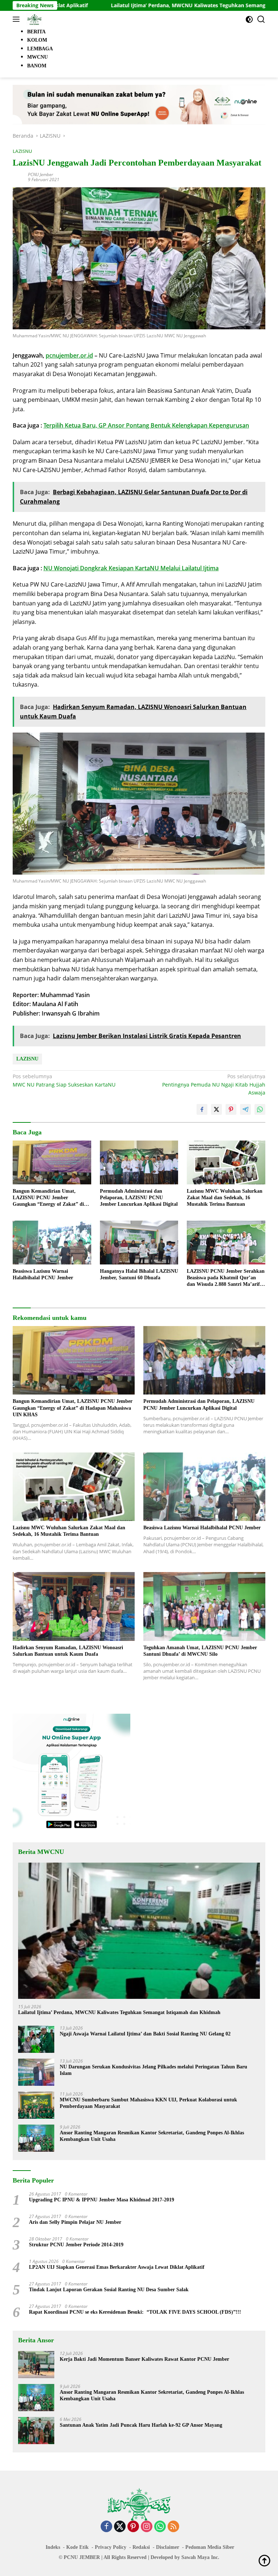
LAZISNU (22, 151)
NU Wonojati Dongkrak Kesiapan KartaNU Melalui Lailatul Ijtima (131, 568)
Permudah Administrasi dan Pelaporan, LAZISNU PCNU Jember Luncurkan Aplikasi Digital (139, 1198)
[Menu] (18, 19)
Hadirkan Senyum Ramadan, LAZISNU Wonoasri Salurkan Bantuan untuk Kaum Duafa (68, 1651)
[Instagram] (147, 2527)
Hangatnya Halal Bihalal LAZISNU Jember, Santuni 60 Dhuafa (139, 1274)
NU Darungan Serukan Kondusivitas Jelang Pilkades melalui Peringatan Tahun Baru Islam (153, 2070)
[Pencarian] (261, 19)
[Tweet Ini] (216, 1109)
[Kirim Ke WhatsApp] (260, 1109)
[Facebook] (106, 2527)
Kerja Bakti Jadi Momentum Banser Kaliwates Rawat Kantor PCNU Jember (144, 2359)
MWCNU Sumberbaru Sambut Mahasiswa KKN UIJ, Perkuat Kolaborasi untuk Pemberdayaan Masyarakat (148, 2103)
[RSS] (173, 2527)
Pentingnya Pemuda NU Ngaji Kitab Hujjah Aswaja (214, 1084)
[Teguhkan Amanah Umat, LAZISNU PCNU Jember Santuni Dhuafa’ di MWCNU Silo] (204, 1606)
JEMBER (90, 2557)
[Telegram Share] (245, 1109)
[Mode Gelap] (249, 19)
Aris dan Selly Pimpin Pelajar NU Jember (75, 2222)
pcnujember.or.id (69, 355)
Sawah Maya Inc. (200, 2557)
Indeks (53, 2547)
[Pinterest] (133, 2527)
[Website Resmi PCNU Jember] (33, 19)
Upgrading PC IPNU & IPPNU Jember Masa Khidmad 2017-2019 (102, 2200)
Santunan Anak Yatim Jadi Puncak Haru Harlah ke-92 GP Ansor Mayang (141, 2425)
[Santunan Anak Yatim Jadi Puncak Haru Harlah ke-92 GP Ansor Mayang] (36, 2431)
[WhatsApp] (160, 2527)
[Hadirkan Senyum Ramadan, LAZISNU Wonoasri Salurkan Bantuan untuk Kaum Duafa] (74, 1606)
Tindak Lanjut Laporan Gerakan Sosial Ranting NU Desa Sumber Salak (109, 2290)
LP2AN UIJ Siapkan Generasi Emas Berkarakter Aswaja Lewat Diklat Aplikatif (117, 2267)
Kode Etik (77, 2547)
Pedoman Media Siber (210, 2547)
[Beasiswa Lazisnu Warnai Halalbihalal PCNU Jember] (52, 1243)
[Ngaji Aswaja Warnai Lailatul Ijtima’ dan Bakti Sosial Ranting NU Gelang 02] (36, 2039)
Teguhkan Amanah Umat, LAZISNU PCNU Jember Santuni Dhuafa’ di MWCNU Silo (200, 1651)
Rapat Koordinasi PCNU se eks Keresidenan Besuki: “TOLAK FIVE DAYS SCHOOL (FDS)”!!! (135, 2312)
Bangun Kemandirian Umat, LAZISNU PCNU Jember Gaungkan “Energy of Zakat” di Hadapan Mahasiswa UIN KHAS (49, 1198)
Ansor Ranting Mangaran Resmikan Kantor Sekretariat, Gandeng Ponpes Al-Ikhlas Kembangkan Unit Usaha (152, 2136)
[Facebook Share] (202, 1109)
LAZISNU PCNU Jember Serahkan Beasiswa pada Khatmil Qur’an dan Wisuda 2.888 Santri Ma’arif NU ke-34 (226, 1278)
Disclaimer (168, 2547)
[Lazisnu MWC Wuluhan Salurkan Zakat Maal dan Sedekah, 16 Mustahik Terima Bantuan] (226, 1162)
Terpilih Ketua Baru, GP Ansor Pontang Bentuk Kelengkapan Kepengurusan (146, 425)
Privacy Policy (111, 2547)
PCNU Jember (41, 174)
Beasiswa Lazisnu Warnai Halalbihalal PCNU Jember (43, 1274)
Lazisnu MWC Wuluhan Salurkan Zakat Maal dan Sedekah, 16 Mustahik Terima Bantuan (225, 1198)
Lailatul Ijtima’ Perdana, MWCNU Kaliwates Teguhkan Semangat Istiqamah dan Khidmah (153, 5)
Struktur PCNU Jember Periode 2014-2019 (76, 2245)
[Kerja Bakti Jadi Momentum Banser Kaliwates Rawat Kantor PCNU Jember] (36, 2365)
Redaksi (141, 2547)
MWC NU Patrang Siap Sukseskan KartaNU (64, 1080)
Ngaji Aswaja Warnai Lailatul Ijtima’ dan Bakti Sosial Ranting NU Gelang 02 (145, 2034)
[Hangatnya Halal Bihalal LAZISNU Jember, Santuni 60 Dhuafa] (139, 1243)
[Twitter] (120, 2527)
